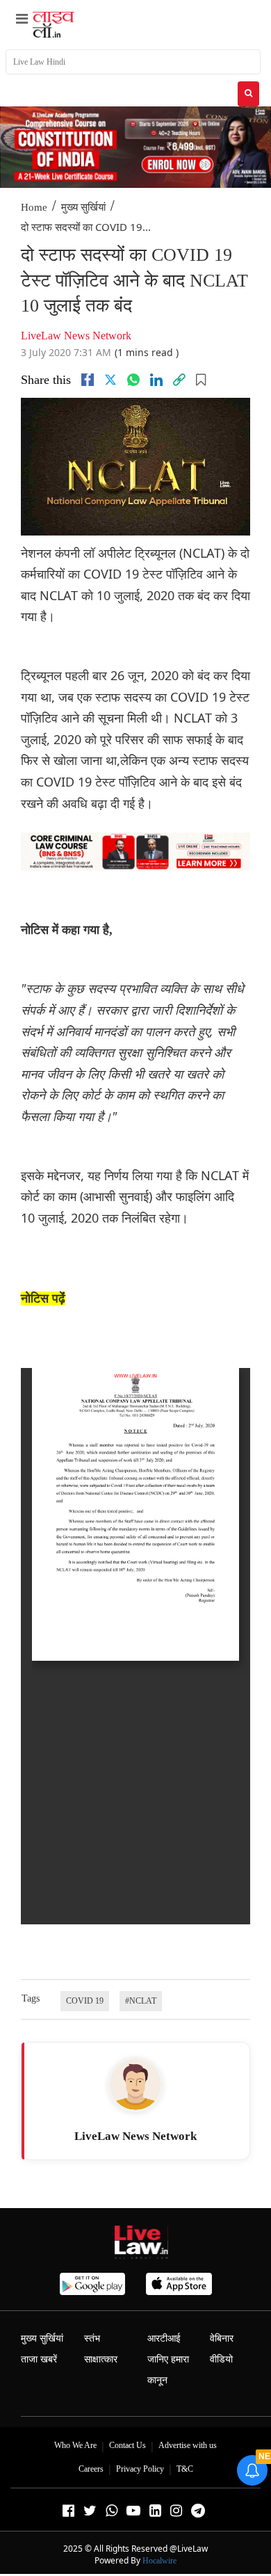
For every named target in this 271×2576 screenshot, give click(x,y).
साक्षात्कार (101, 2359)
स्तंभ (92, 2338)
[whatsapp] (133, 380)
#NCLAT (141, 2001)
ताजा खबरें (39, 2359)
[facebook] (88, 380)
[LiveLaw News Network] (135, 2084)
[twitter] (110, 380)
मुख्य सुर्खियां (83, 207)
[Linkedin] (156, 380)
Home (34, 207)
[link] (179, 380)
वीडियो (221, 2359)
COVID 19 (85, 2001)
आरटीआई (164, 2338)
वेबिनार (222, 2338)
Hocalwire (159, 2561)
